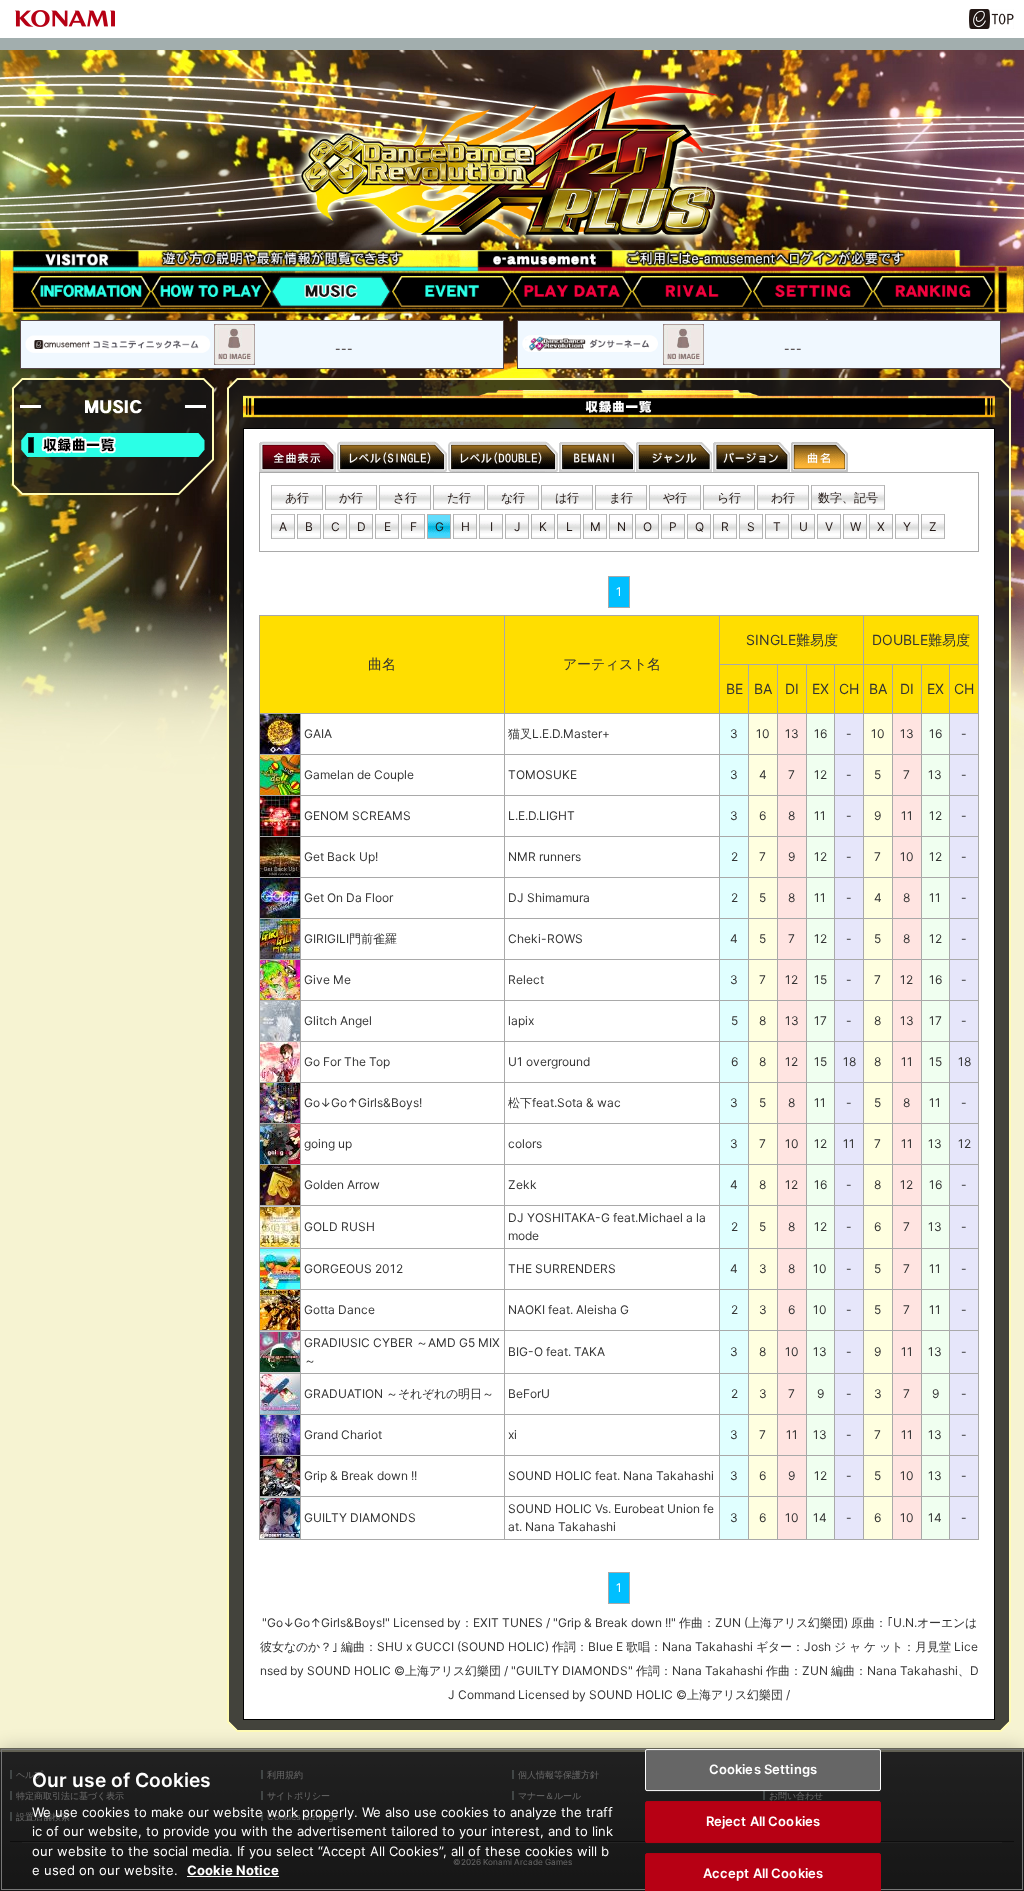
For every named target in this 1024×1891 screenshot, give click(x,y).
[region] (512, 1819)
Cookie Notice (233, 1870)
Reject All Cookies (763, 1821)
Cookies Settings (763, 1770)
